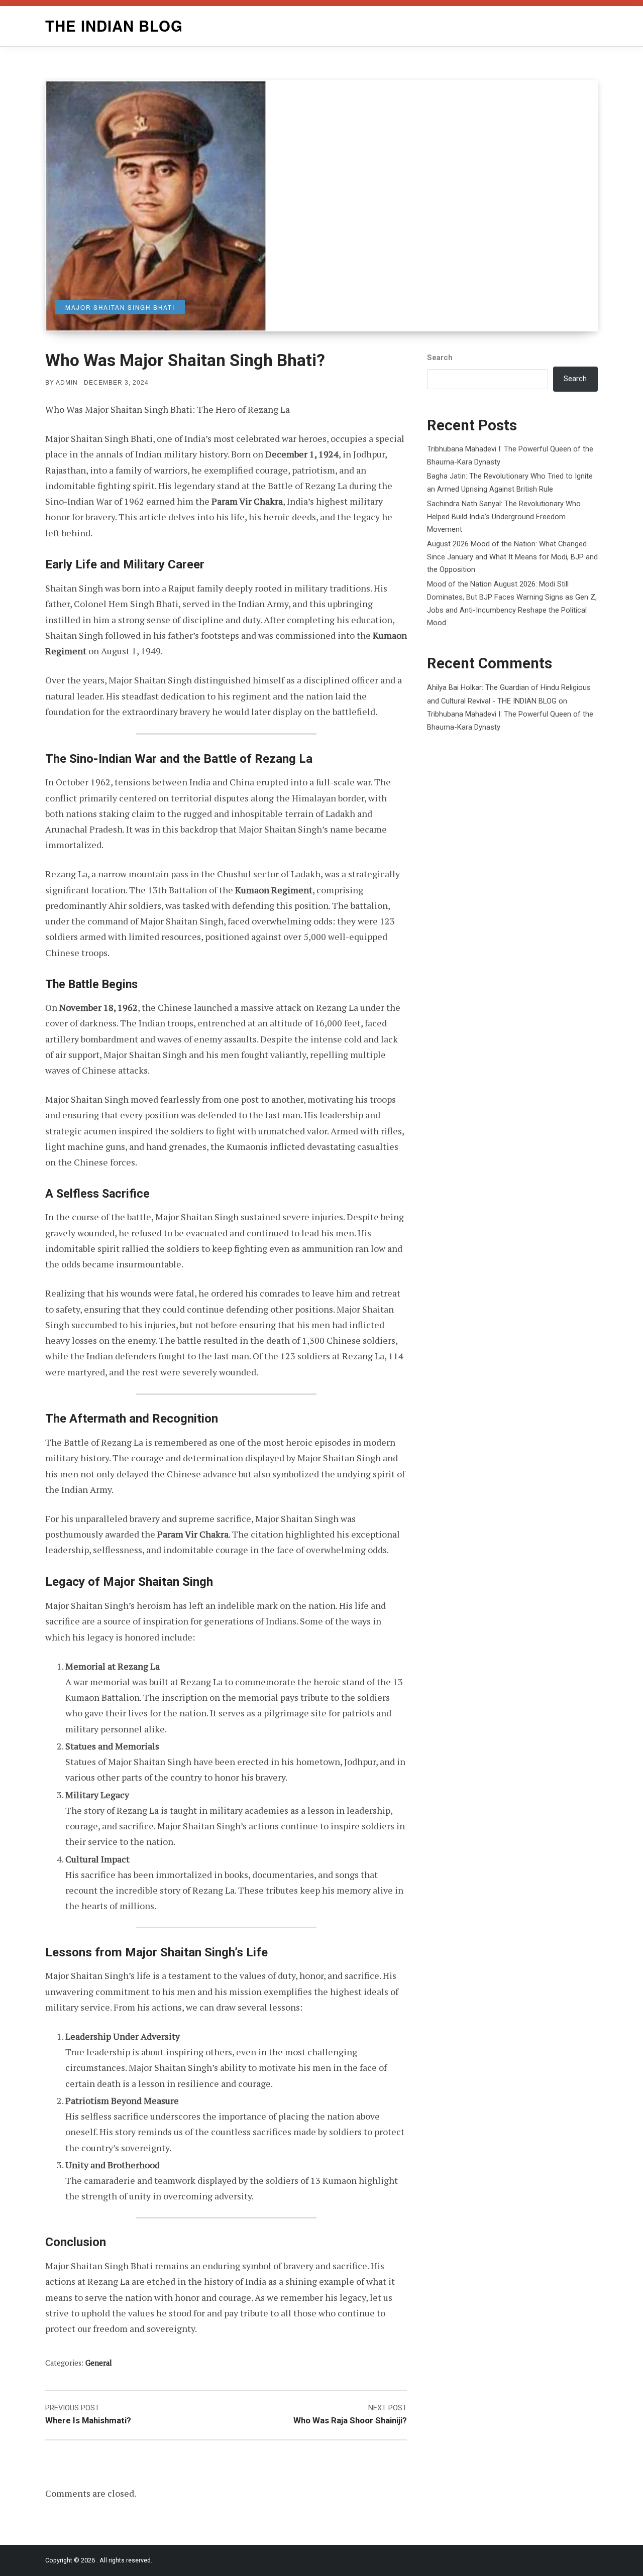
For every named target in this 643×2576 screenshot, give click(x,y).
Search (440, 358)
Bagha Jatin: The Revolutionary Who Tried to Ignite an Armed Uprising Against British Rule (510, 483)
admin (67, 383)
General (99, 2363)
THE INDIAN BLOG (114, 26)
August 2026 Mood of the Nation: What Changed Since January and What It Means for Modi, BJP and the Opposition (512, 557)
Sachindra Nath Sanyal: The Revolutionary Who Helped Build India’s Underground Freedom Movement (504, 516)
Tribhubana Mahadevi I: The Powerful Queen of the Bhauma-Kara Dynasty (510, 455)
